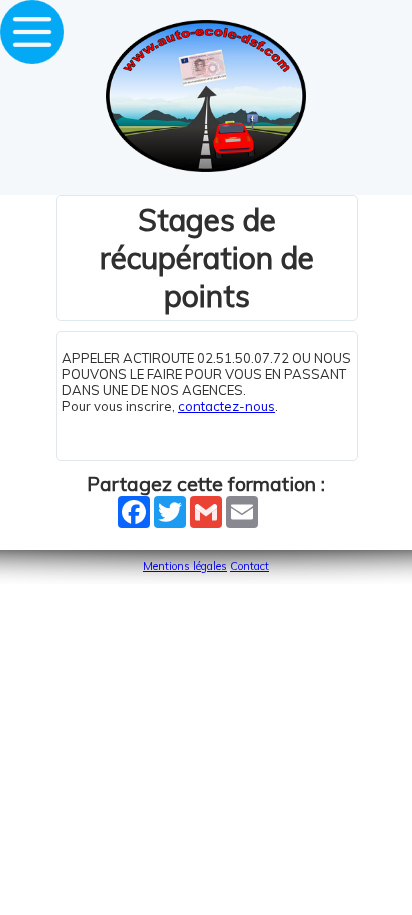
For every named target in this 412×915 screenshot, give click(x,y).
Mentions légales (185, 566)
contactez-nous (226, 406)
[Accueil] (206, 167)
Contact (249, 566)
